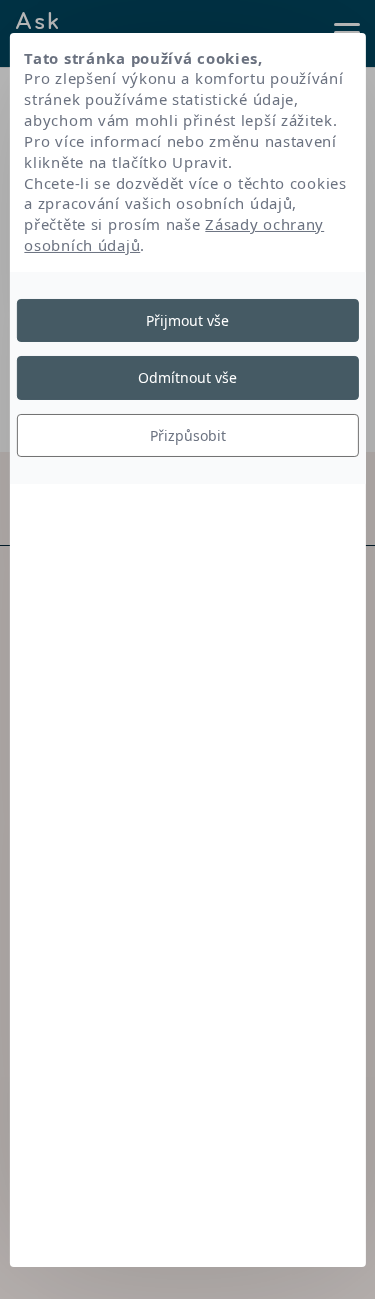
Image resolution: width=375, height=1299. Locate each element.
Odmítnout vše (187, 377)
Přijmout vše (187, 320)
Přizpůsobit (188, 435)
